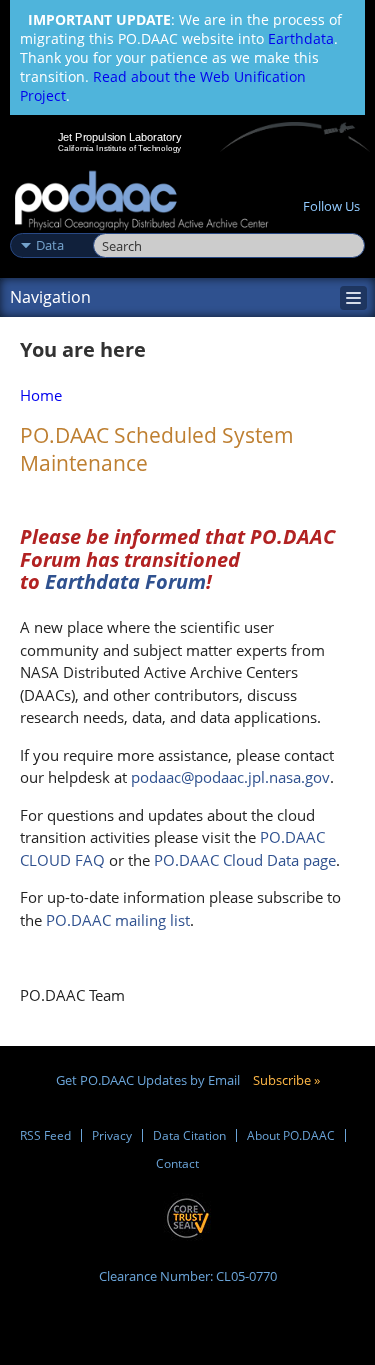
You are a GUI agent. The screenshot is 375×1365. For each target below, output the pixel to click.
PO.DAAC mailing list (116, 920)
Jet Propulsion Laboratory (119, 137)
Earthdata (301, 38)
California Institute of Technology (120, 148)
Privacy (112, 1135)
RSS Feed (45, 1135)
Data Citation (189, 1135)
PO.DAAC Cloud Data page (245, 860)
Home (41, 395)
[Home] (141, 201)
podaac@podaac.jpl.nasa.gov (230, 777)
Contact (177, 1163)
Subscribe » (286, 1080)
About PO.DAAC (291, 1135)
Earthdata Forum (123, 581)
